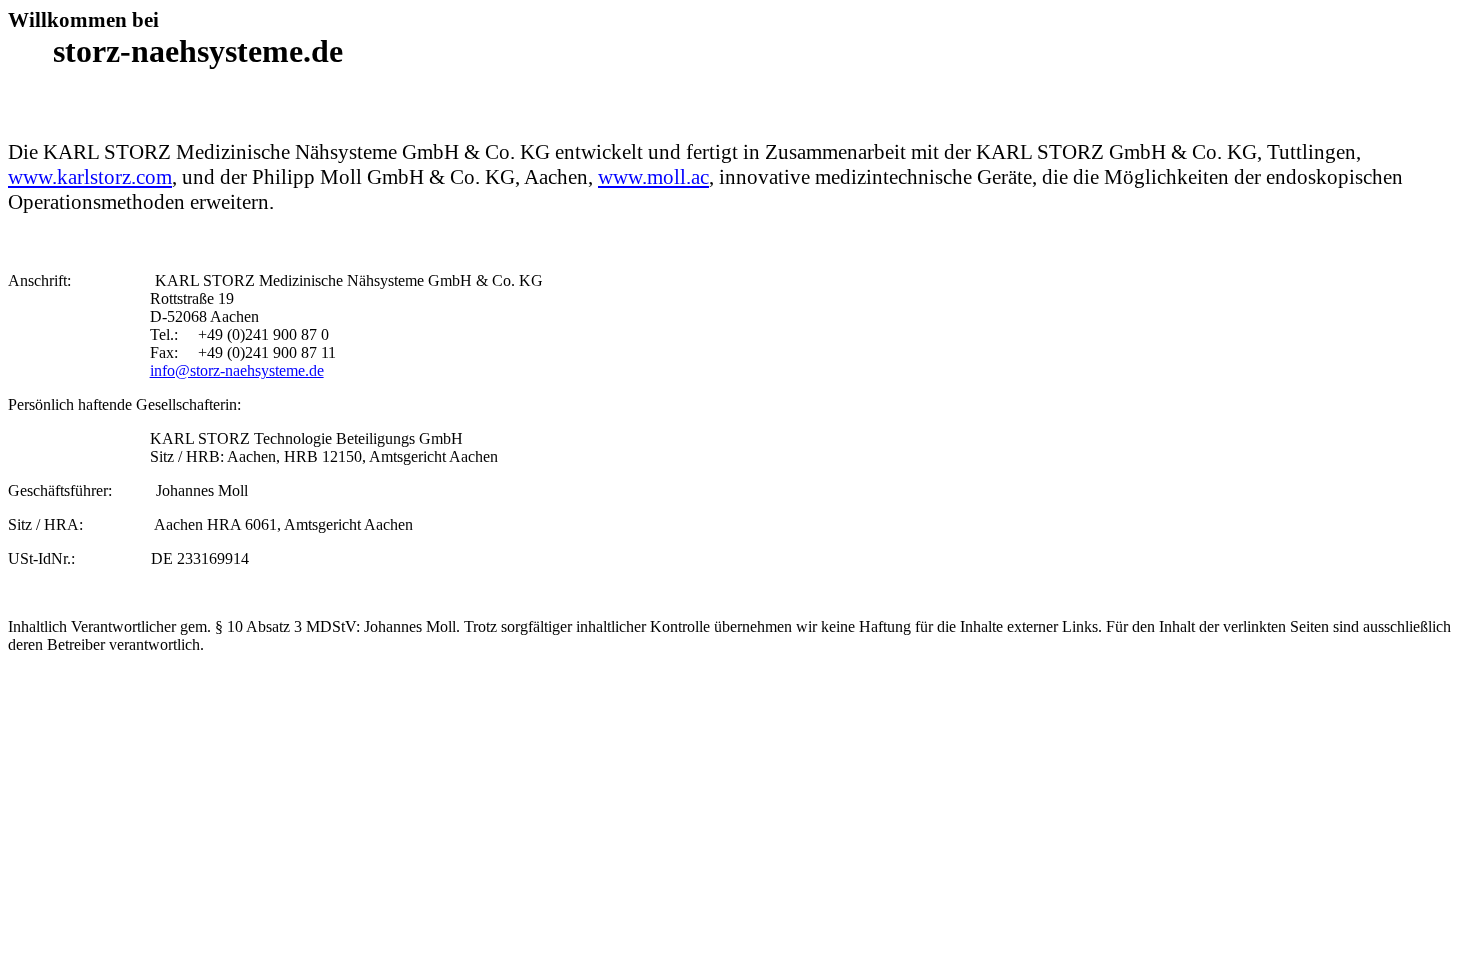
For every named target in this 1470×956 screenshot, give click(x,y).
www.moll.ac (653, 177)
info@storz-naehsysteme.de (237, 370)
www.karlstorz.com (90, 177)
